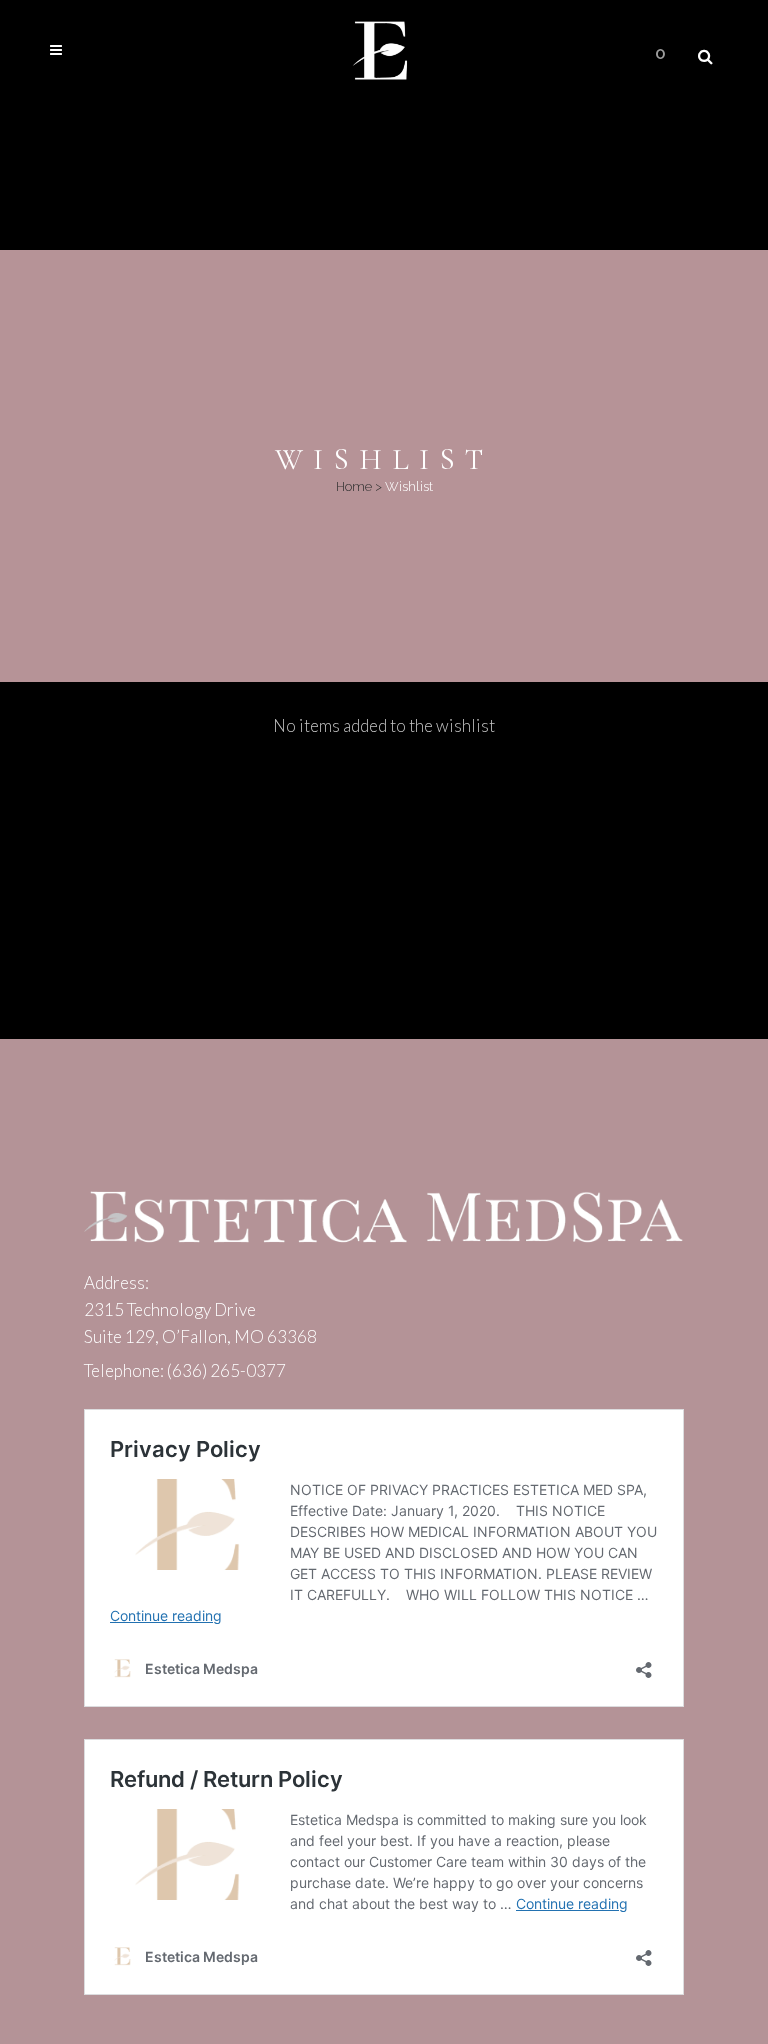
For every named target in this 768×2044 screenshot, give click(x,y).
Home (354, 486)
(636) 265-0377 (226, 1370)
